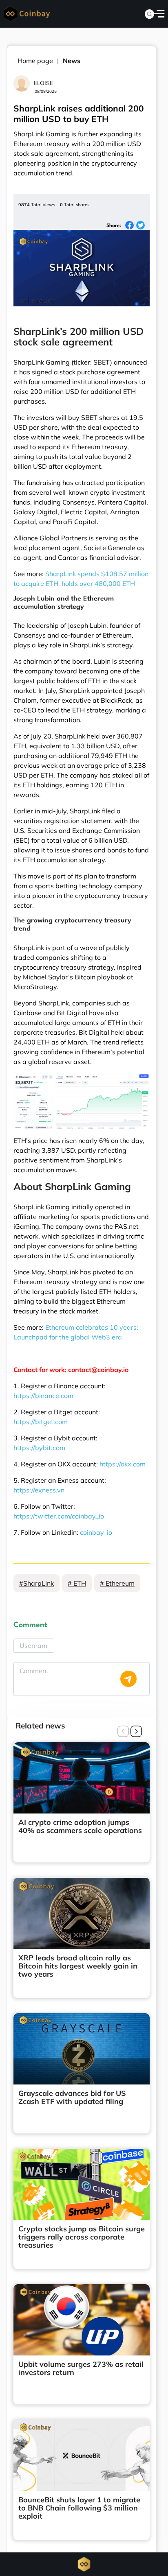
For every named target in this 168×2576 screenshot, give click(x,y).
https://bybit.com (39, 1448)
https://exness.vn (39, 1490)
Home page (35, 61)
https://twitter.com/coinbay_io (59, 1516)
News (72, 61)
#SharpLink (36, 1583)
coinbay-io (96, 1532)
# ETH (77, 1583)
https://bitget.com (41, 1422)
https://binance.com (43, 1396)
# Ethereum (117, 1583)
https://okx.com (123, 1464)
